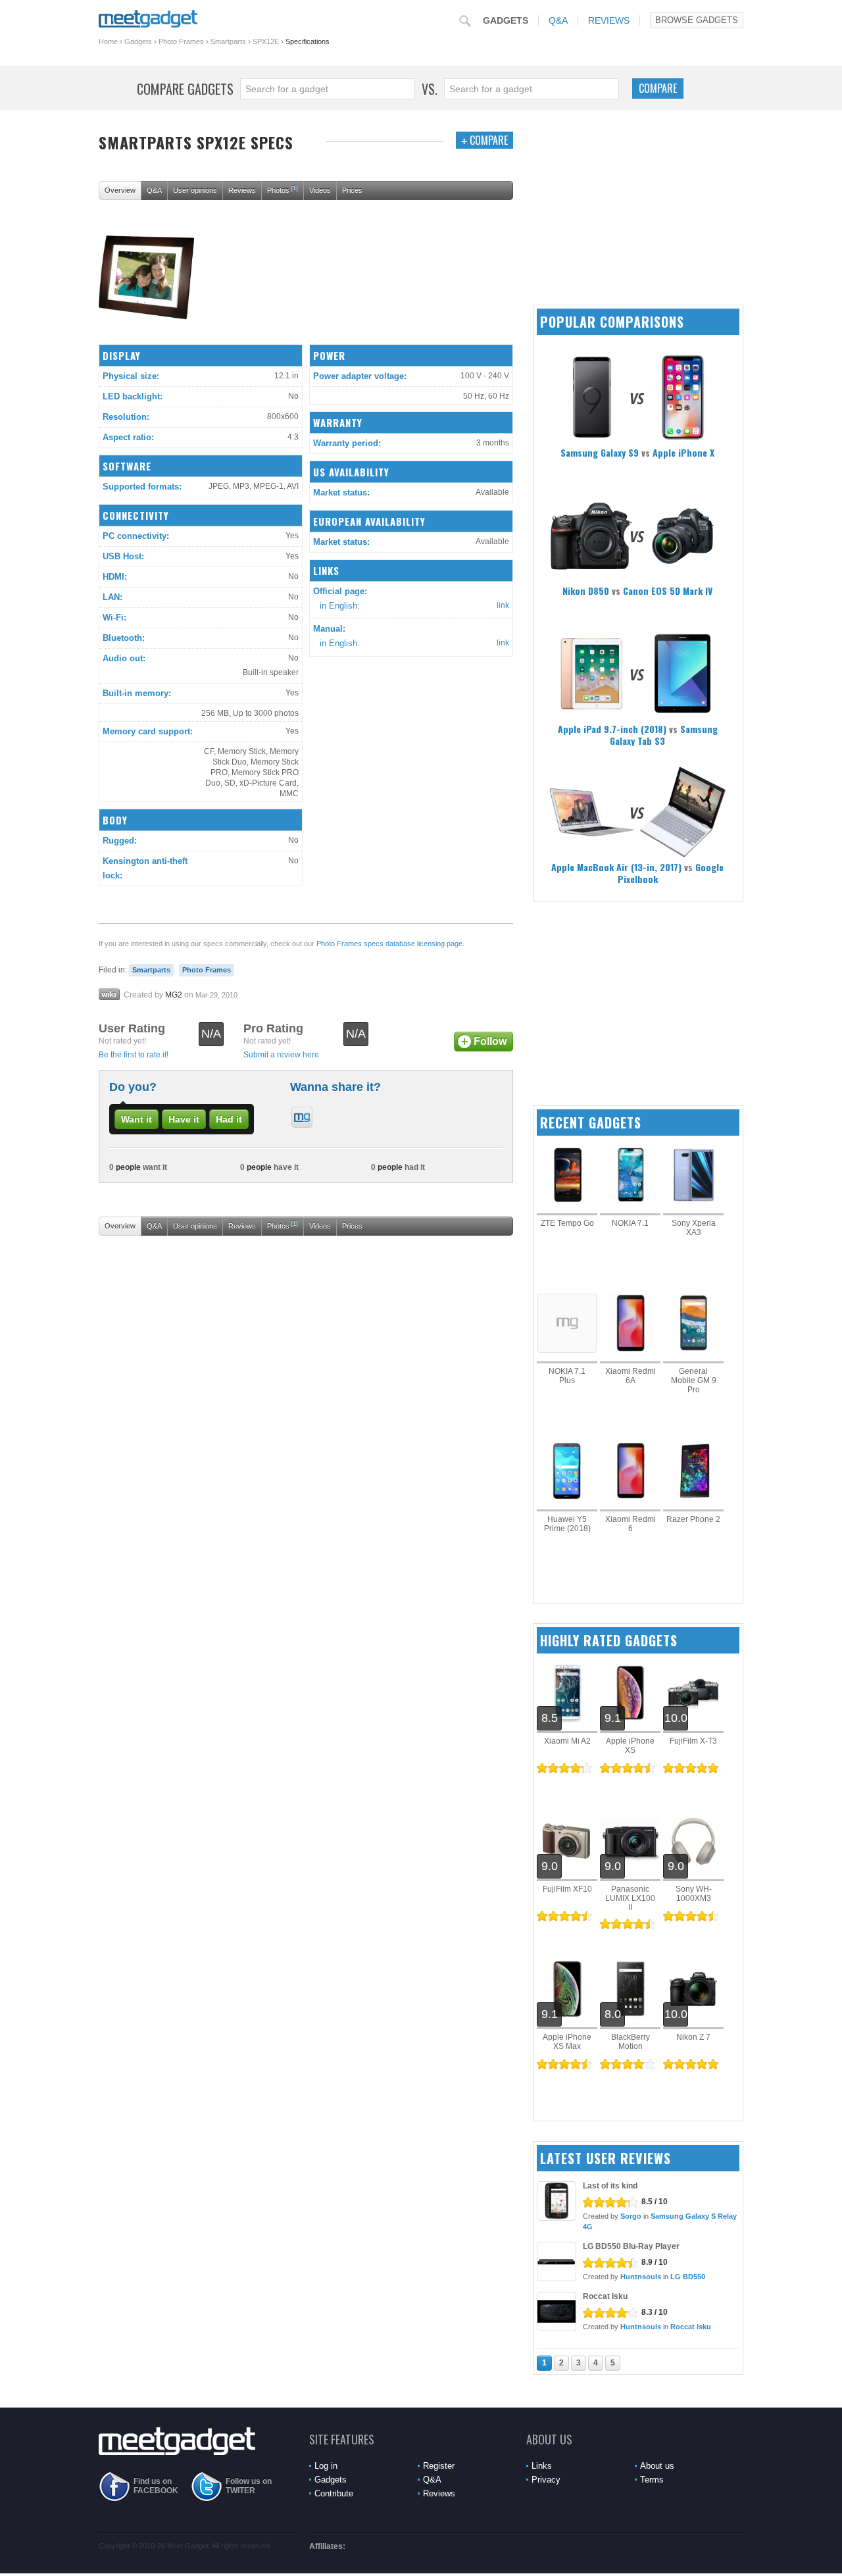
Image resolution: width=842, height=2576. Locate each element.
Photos (283, 189)
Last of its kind (610, 2186)
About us (657, 2466)
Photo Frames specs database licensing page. (390, 944)
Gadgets (506, 20)
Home (108, 41)
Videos (320, 190)
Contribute (334, 2493)
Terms (652, 2480)
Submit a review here (281, 1055)
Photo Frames (181, 41)
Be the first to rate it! (134, 1055)
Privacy (546, 2480)
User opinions (195, 190)
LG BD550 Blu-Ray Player (631, 2246)
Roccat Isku (605, 2296)
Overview (120, 190)
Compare (658, 88)
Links (542, 2466)
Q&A (558, 20)
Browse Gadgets (697, 20)
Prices (352, 190)
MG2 (174, 995)
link (503, 605)
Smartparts (228, 41)
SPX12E (266, 41)
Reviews (609, 20)
